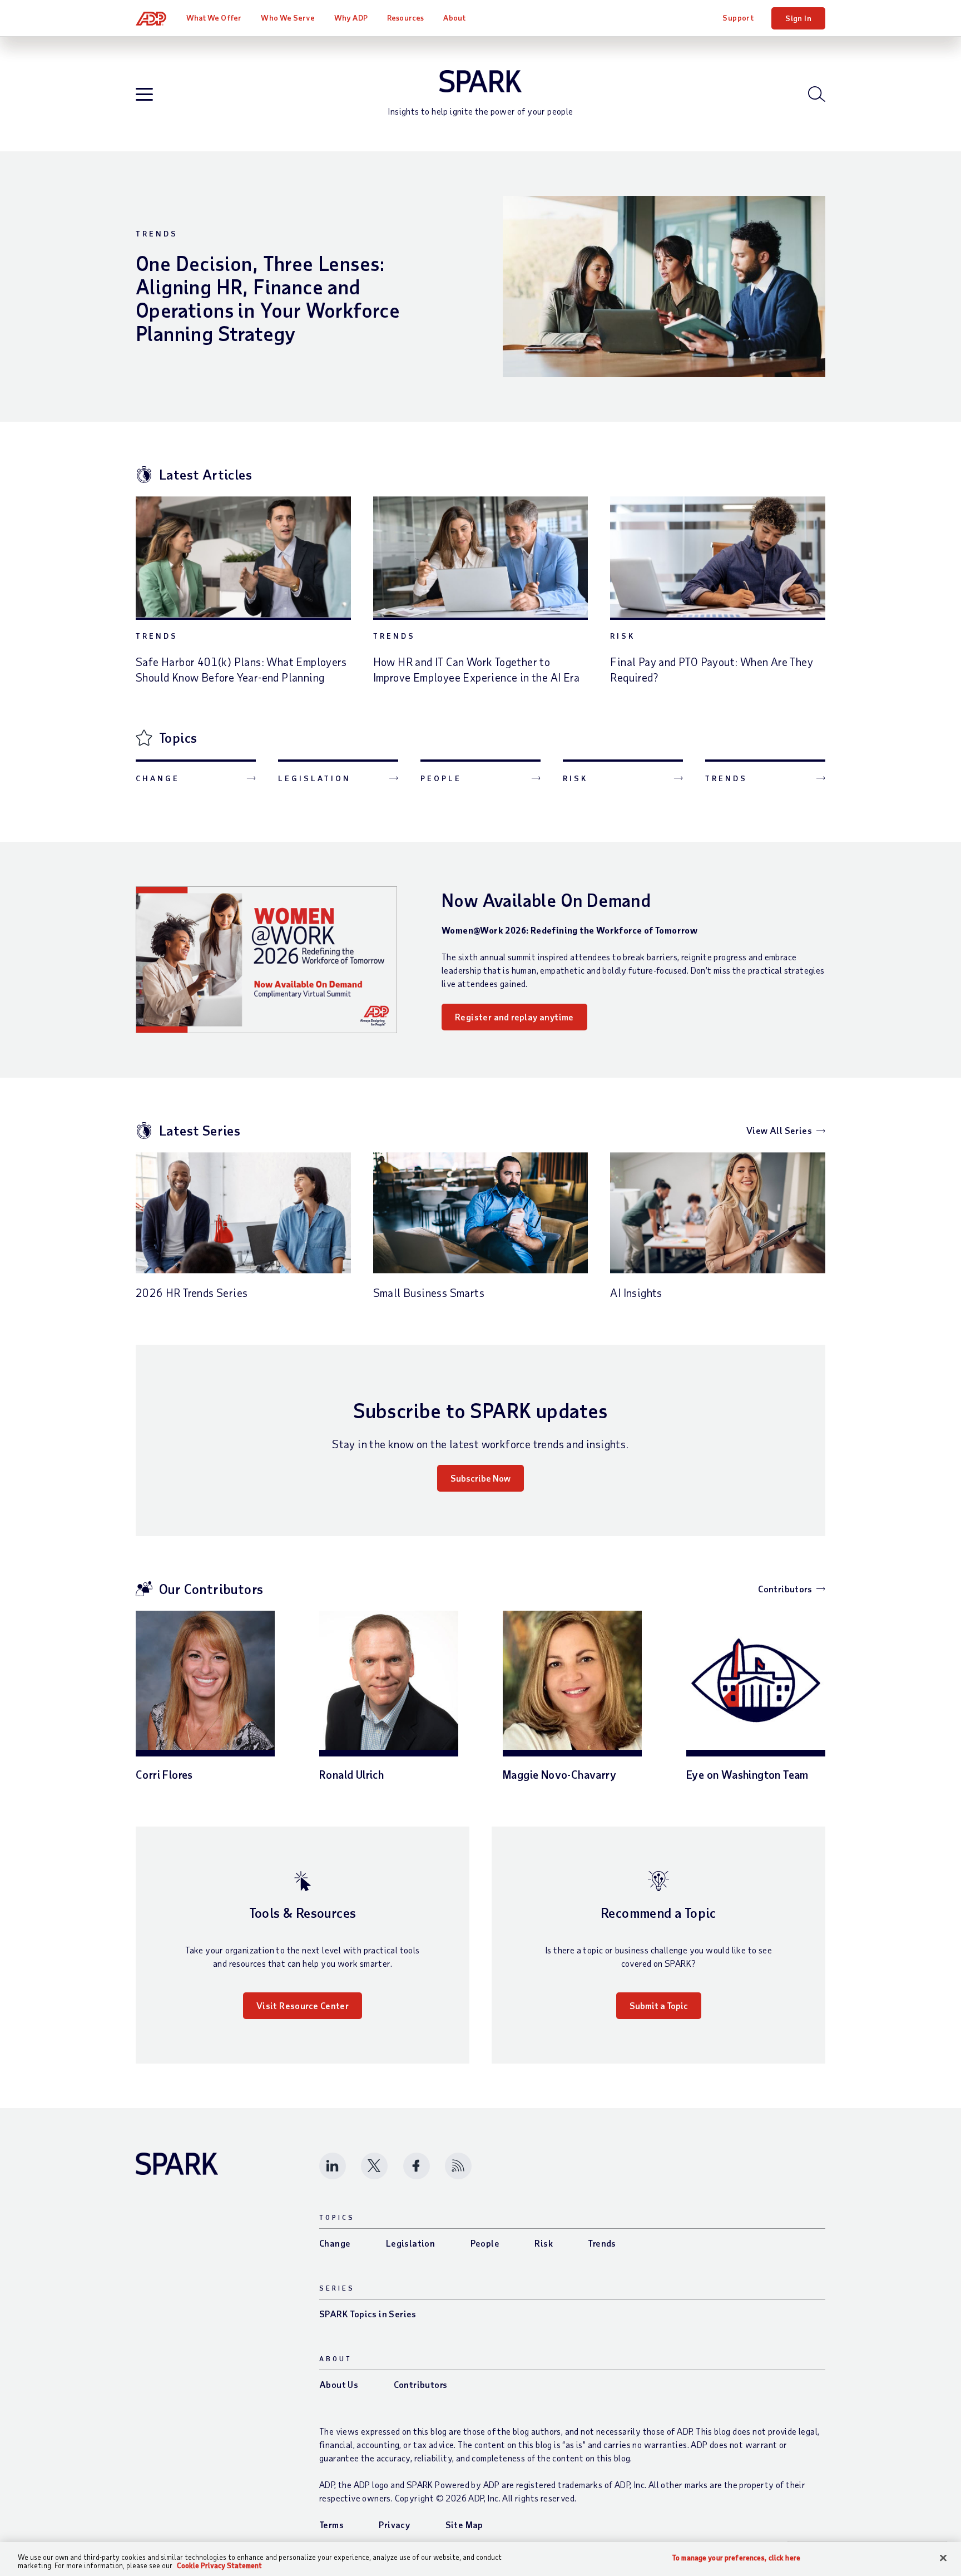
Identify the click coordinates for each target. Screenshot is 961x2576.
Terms (331, 2525)
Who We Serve (288, 18)
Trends (157, 233)
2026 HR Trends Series (192, 1292)
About (454, 18)
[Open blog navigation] (144, 95)
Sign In (798, 18)
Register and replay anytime (514, 1017)
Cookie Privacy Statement (219, 2565)
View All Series (779, 1130)
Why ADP (351, 18)
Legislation (314, 778)
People (441, 778)
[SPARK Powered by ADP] (481, 81)
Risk (623, 636)
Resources (405, 18)
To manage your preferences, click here (736, 2558)
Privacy (394, 2525)
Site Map (464, 2525)
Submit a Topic (659, 2005)
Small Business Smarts (429, 1292)
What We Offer (214, 18)
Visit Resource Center (303, 2005)
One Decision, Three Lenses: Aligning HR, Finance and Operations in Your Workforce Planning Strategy (268, 298)
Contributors (785, 1589)
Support (738, 18)
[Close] (943, 2558)
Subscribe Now (481, 1478)
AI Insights (636, 1292)
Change (158, 778)
